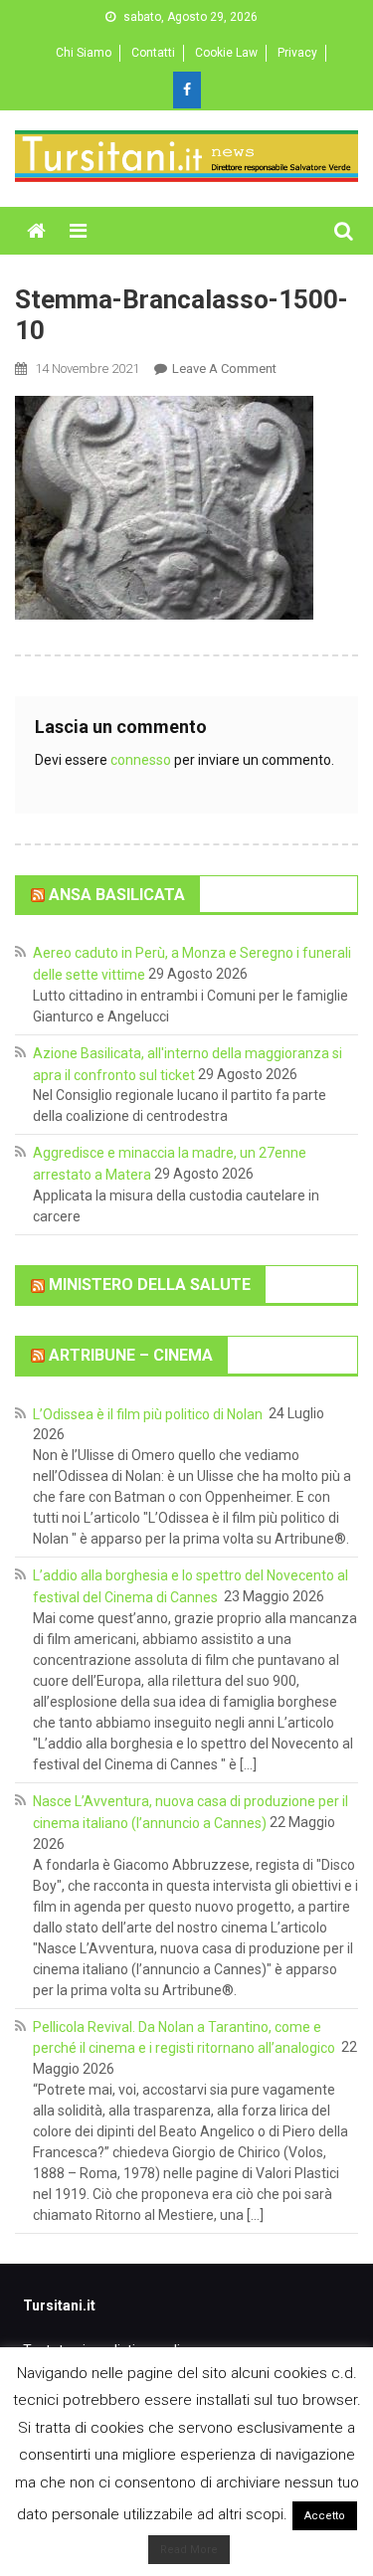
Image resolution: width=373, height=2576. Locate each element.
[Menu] (78, 231)
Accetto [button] (325, 2516)
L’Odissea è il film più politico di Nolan (149, 1413)
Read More (189, 2550)
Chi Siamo (84, 53)
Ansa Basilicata (117, 894)
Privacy (297, 53)
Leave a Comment (224, 368)
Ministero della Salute (150, 1285)
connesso (141, 760)
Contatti (153, 53)
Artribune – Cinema (131, 1355)
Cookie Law (226, 53)
